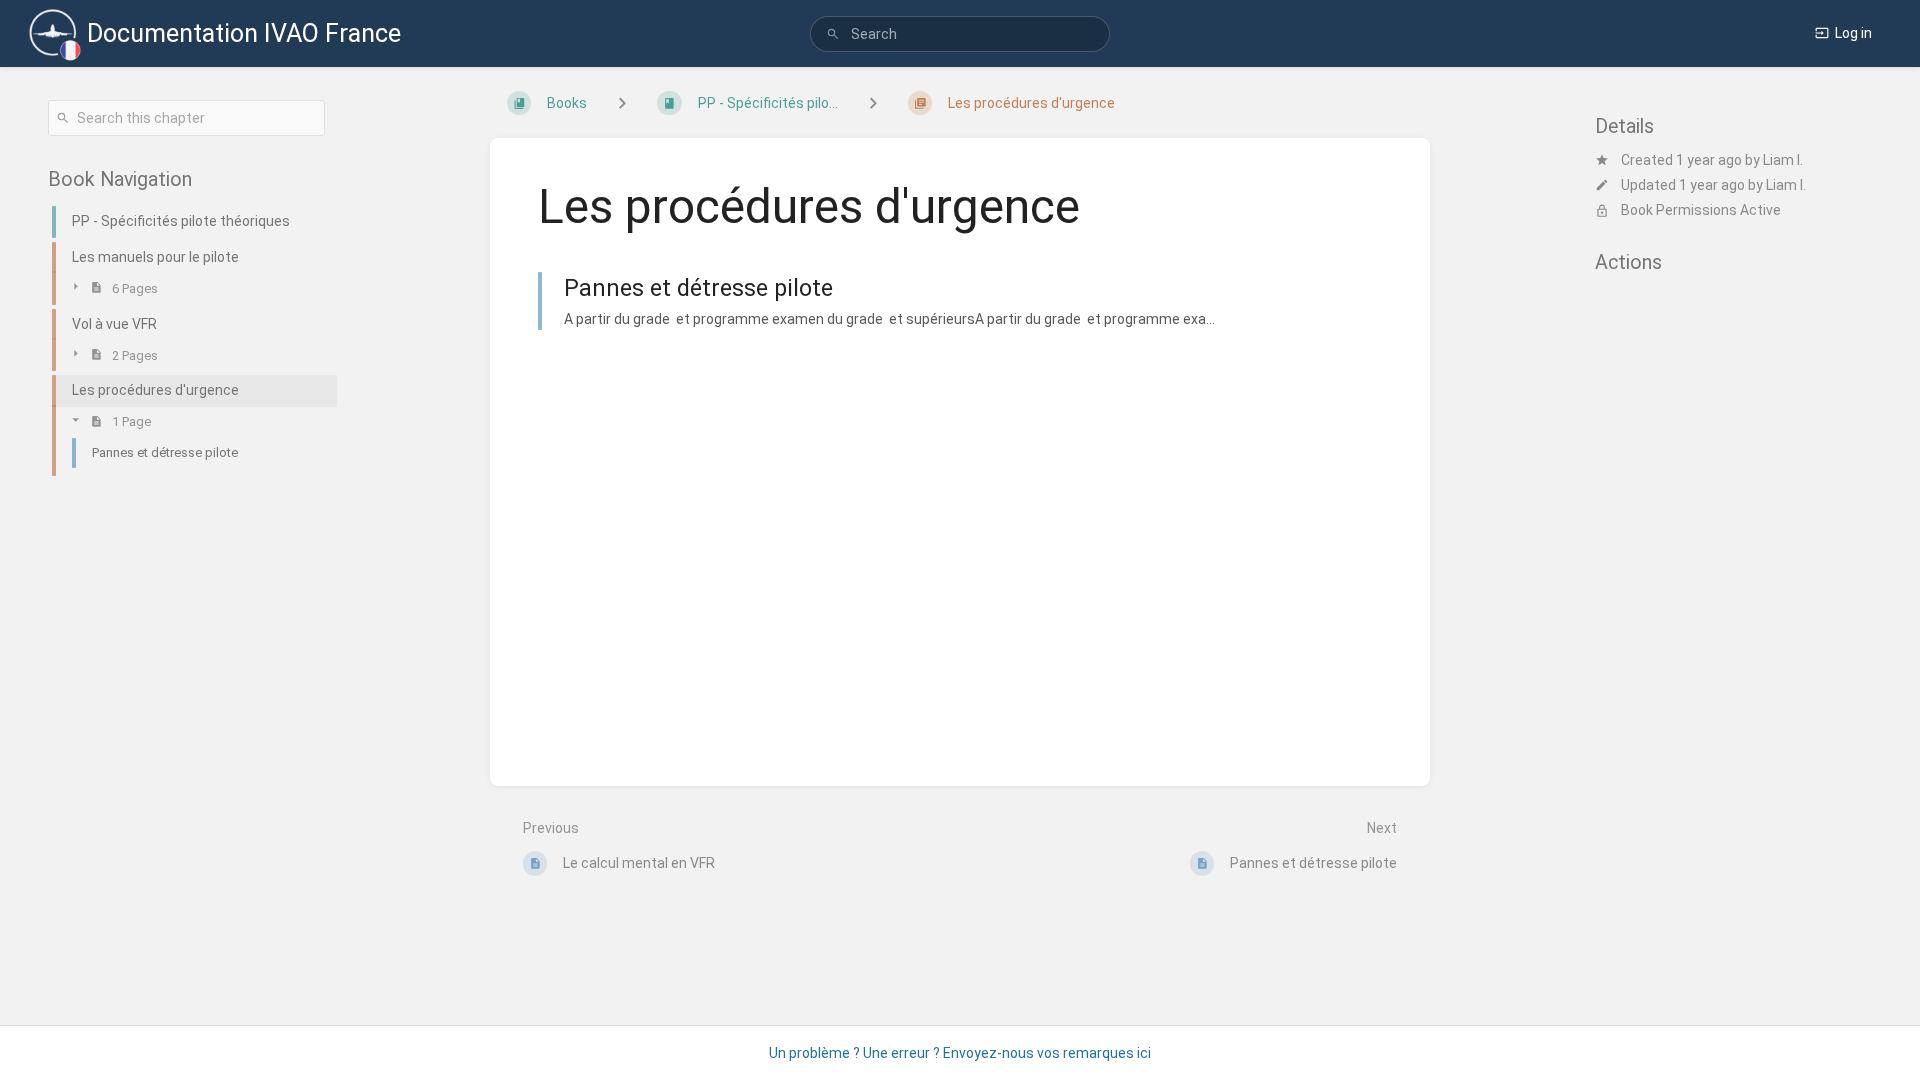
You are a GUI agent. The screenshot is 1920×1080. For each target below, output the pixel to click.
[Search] (833, 34)
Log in (1853, 33)
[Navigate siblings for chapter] (873, 102)
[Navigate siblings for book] (622, 102)
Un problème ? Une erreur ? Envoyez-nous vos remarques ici (960, 1053)
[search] (960, 34)
